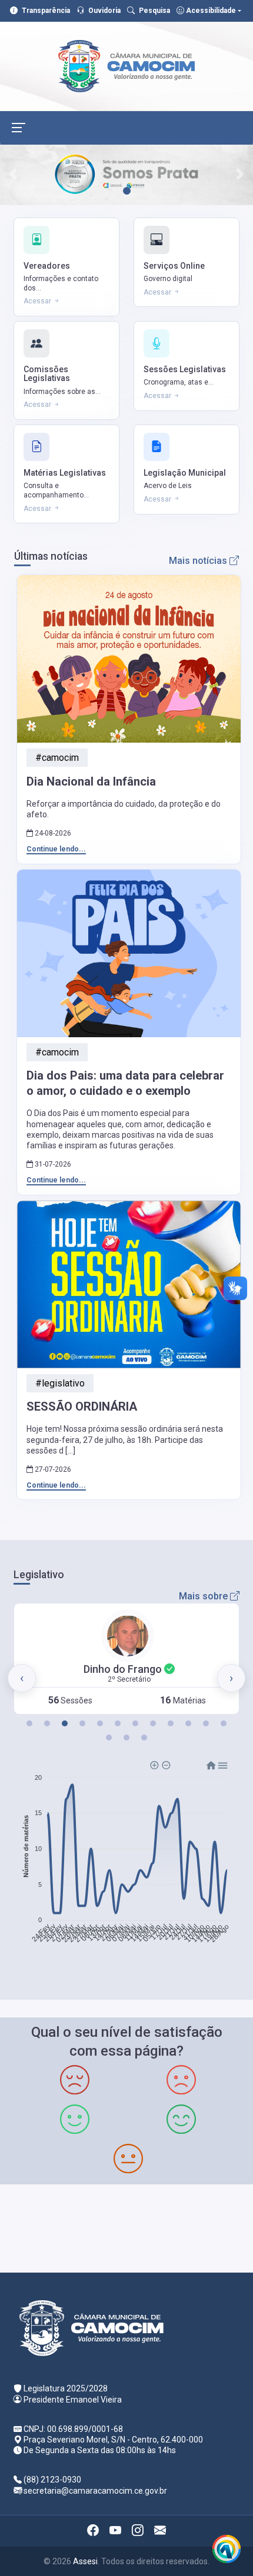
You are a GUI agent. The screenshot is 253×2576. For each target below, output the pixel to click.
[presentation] (22, 1678)
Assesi (85, 2561)
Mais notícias (199, 561)
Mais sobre (204, 1596)
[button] (29, 1723)
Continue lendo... (56, 849)
